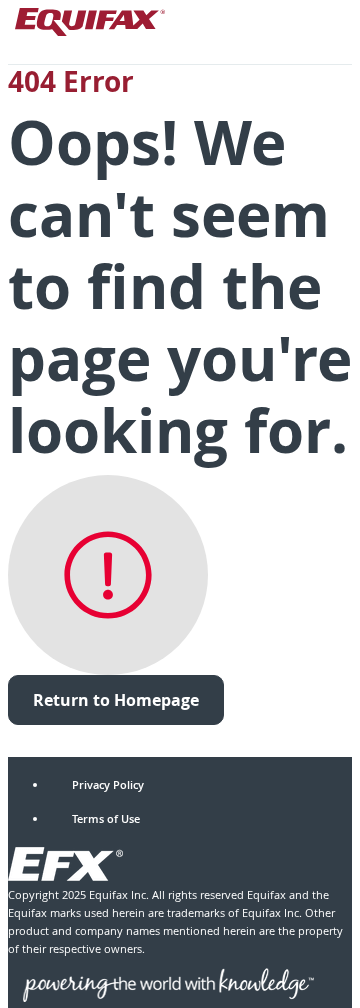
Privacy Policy (108, 784)
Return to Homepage (116, 700)
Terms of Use (106, 818)
